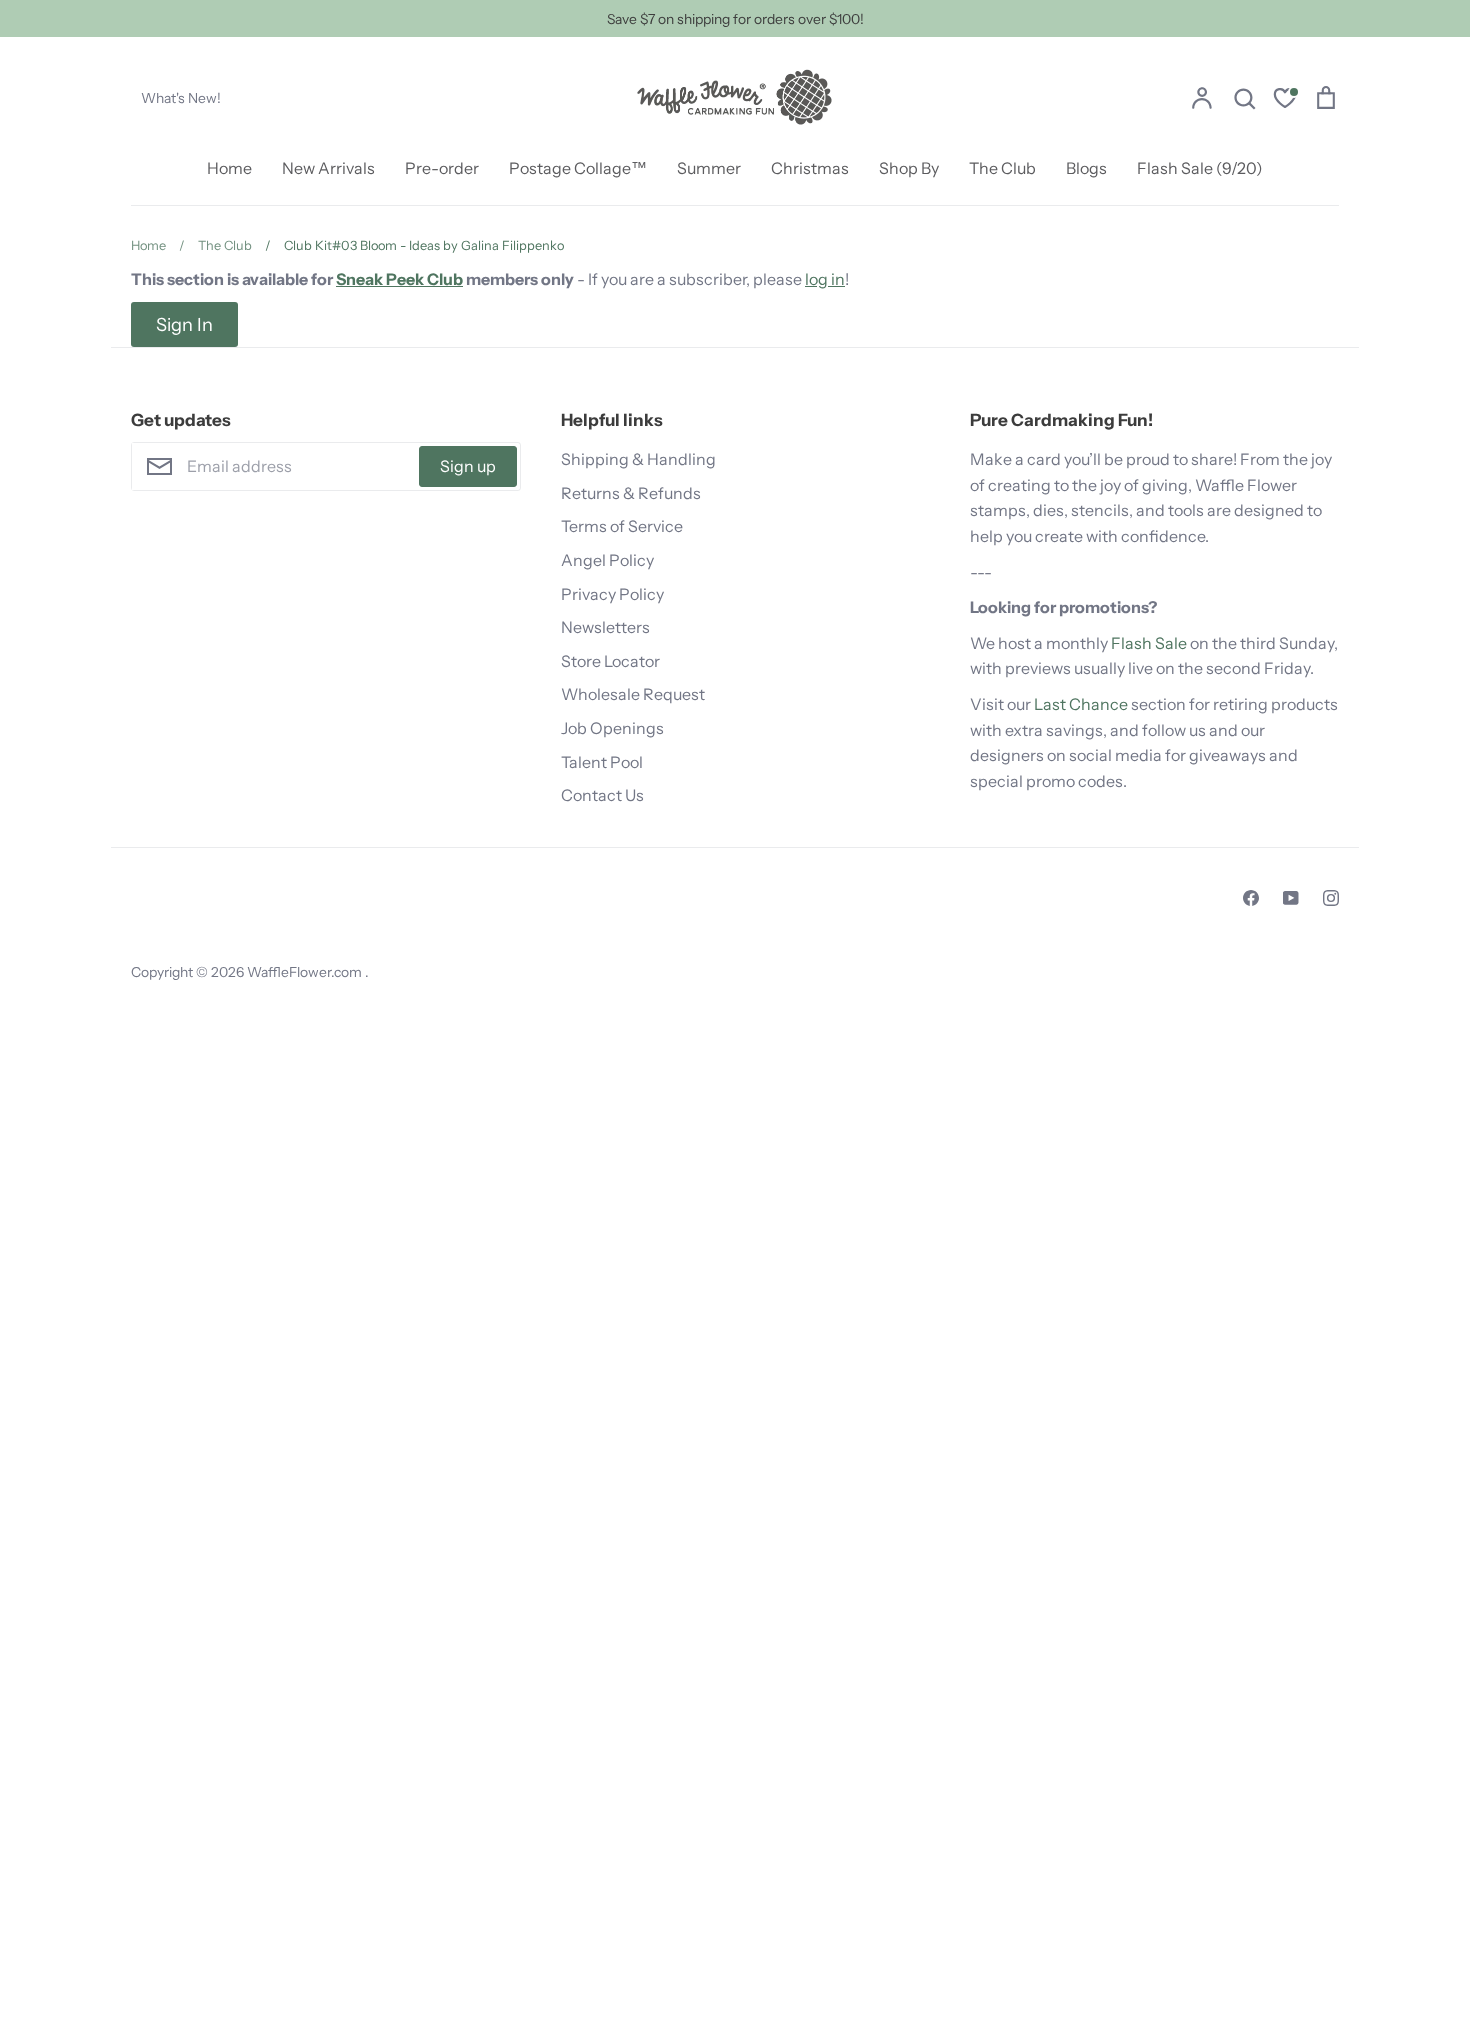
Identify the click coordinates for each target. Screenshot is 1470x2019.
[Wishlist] (1285, 100)
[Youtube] (1291, 898)
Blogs (1086, 168)
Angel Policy (607, 560)
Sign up (468, 466)
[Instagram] (1331, 898)
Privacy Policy (612, 594)
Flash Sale (1149, 643)
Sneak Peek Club (399, 279)
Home (229, 168)
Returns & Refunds (631, 493)
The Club (1002, 168)
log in (825, 279)
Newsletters (605, 627)
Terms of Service (622, 526)
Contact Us (602, 795)
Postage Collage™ (578, 168)
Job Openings (612, 728)
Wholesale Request (633, 694)
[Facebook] (1251, 898)
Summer (709, 168)
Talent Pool (602, 762)
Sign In (184, 324)
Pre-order (442, 168)
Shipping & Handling (638, 459)
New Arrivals (328, 168)
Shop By (909, 168)
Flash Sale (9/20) (1200, 168)
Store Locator (610, 661)
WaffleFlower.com (306, 972)
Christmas (810, 168)
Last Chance (1081, 704)
